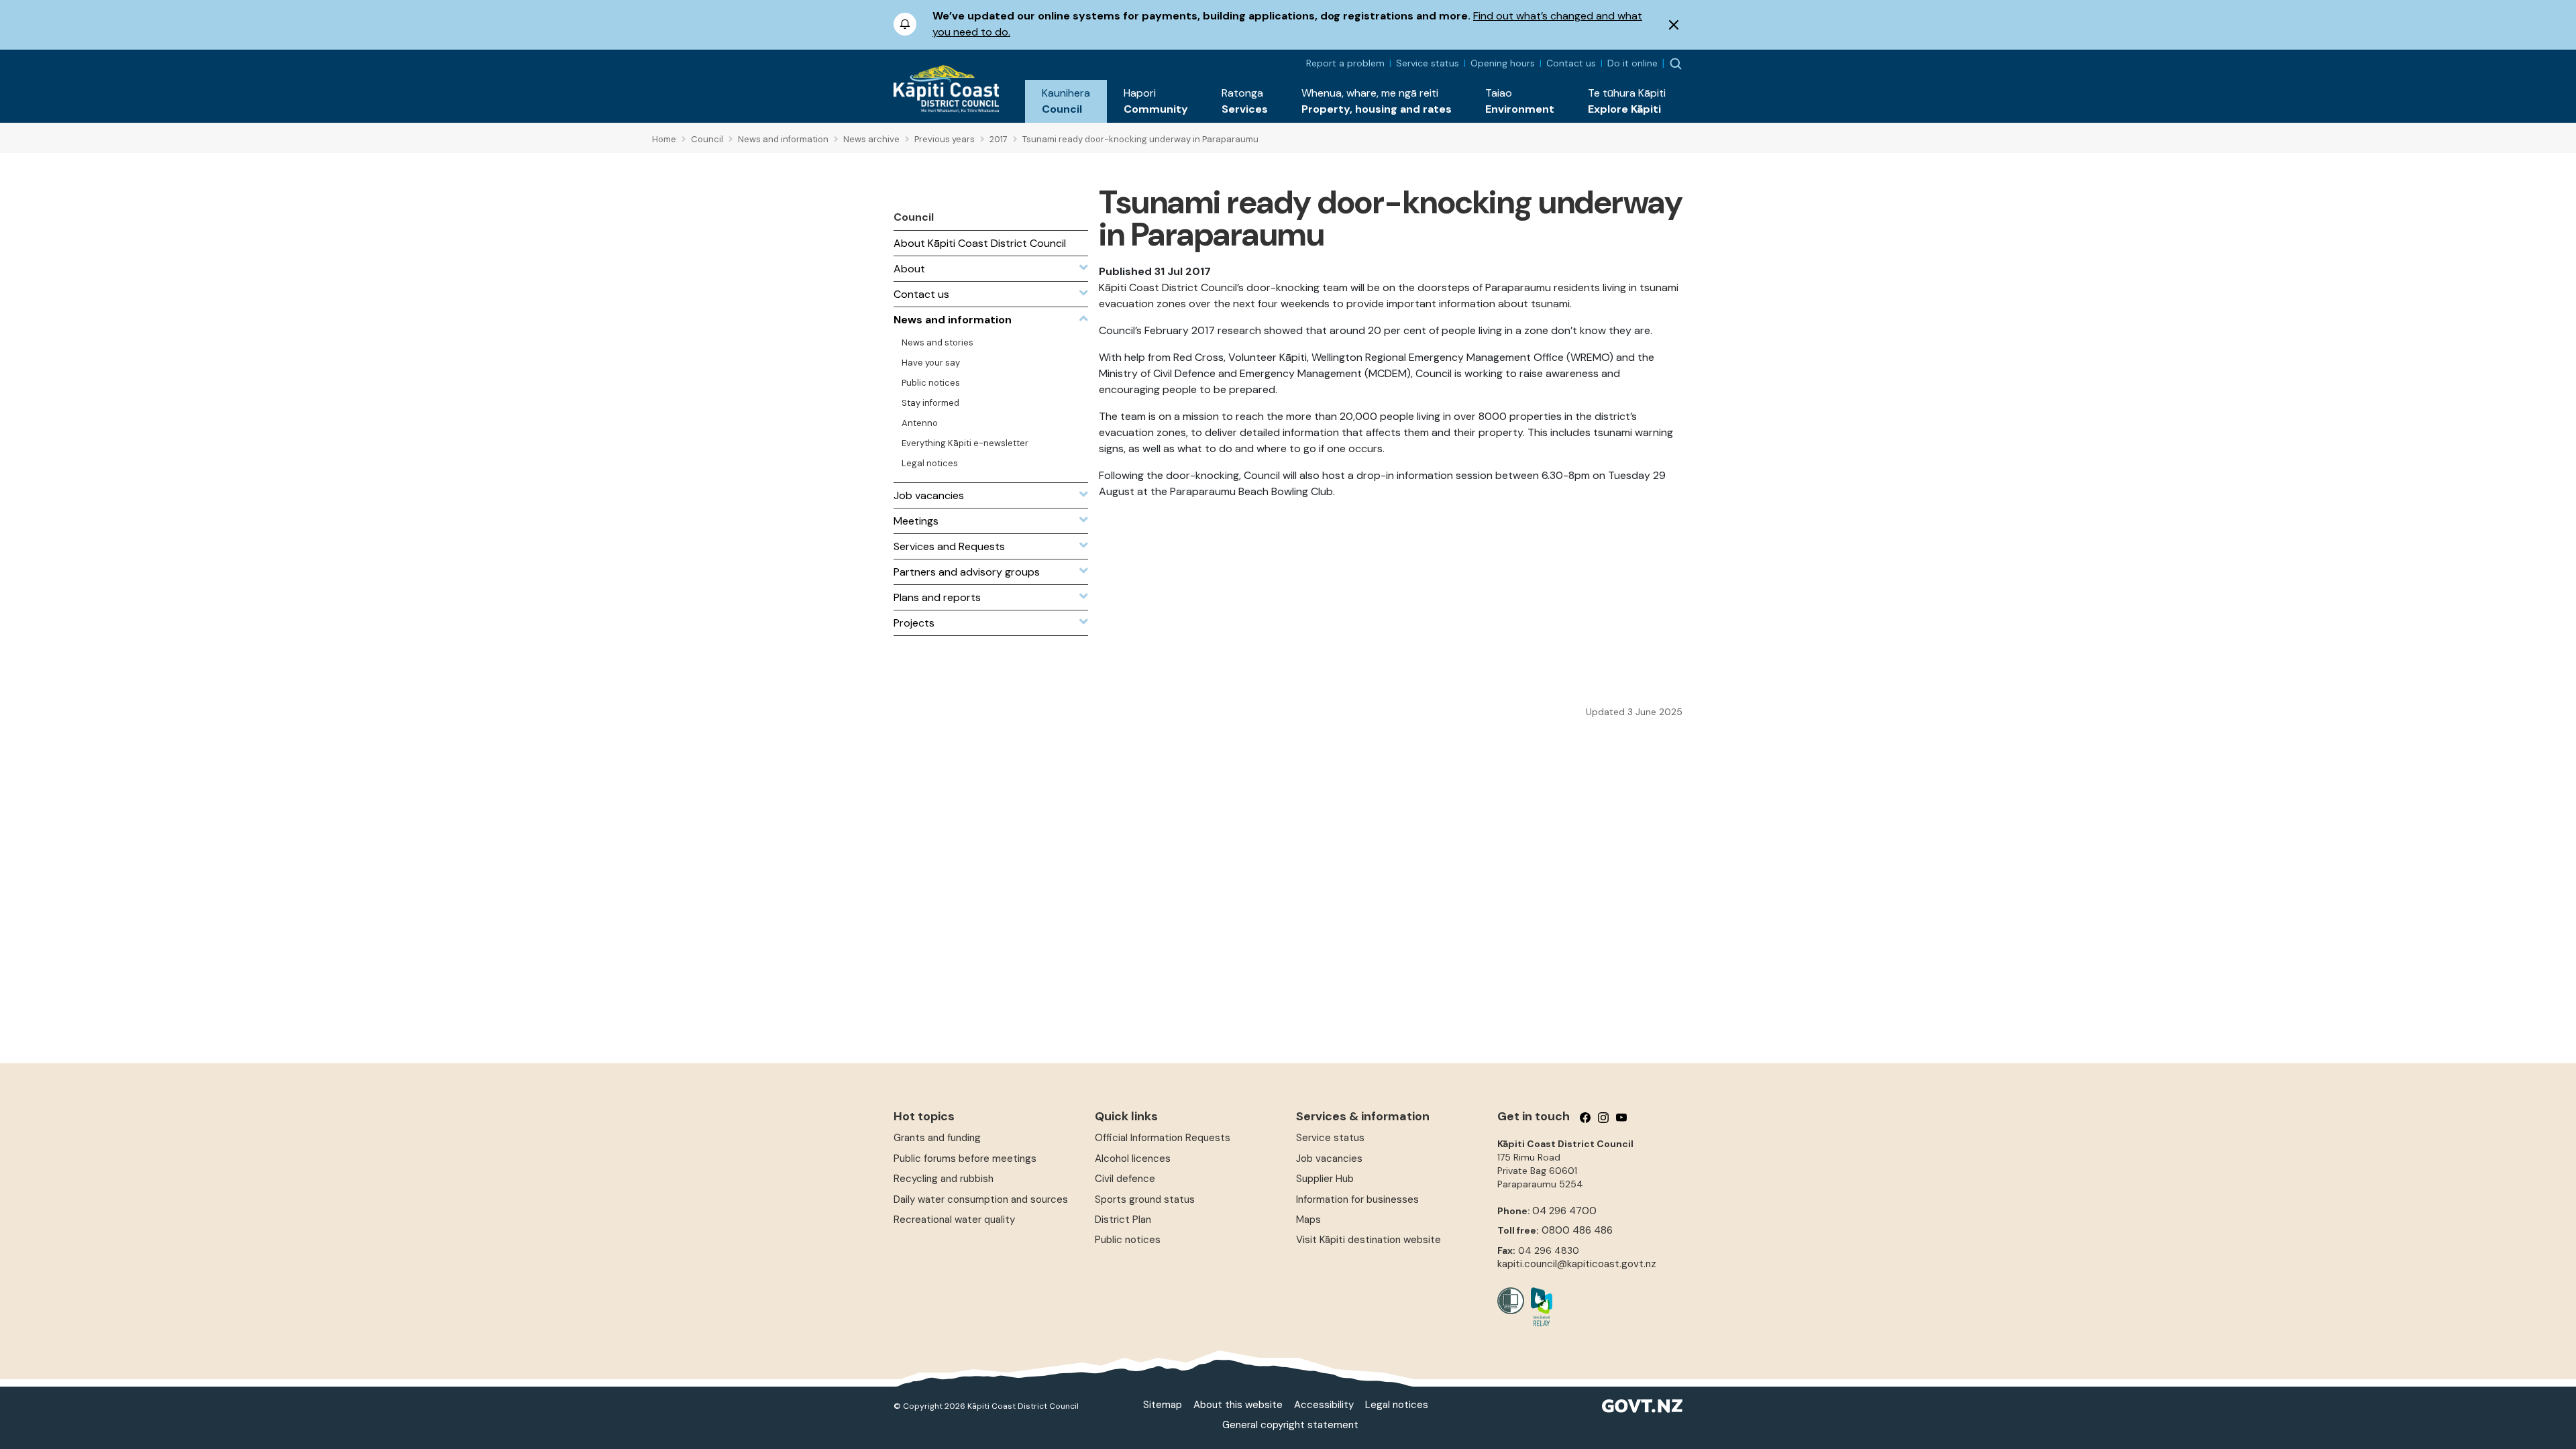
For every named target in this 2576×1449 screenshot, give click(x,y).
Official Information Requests (1163, 1138)
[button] (1066, 101)
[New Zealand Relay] (1538, 1307)
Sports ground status (1145, 1199)
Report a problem (1345, 63)
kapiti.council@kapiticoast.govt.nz (1577, 1264)
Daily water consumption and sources (981, 1199)
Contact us (1571, 63)
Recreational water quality (954, 1220)
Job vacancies (1329, 1159)
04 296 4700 (1564, 1211)
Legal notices (1397, 1405)
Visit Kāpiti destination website (1368, 1240)
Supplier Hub (1325, 1179)
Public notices (1128, 1240)
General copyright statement (1290, 1425)
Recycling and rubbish (944, 1179)
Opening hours (1503, 63)
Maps (1308, 1220)
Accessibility (1324, 1405)
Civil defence (1125, 1179)
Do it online (1632, 63)
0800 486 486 (1577, 1230)
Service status (1428, 63)
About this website (1238, 1405)
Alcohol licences (1133, 1159)
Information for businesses (1357, 1199)
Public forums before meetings (965, 1159)
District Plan (1123, 1220)
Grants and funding (937, 1138)
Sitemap (1163, 1405)
